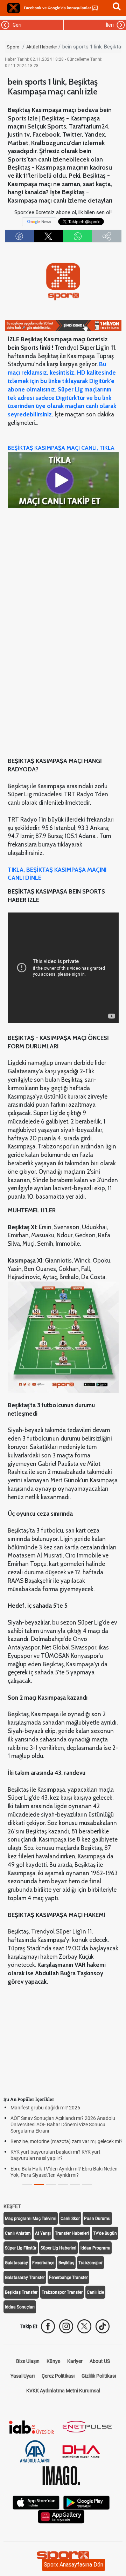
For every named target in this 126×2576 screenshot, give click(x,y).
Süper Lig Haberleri (58, 2248)
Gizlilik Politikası (99, 2376)
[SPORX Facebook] (48, 2326)
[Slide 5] (87, 2185)
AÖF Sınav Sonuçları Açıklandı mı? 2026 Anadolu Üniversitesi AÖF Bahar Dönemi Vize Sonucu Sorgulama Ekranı (54, 2124)
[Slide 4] (75, 2185)
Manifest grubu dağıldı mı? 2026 (36, 2108)
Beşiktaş (66, 2263)
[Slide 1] (39, 2185)
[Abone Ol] (39, 221)
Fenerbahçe (43, 2263)
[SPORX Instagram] (66, 2326)
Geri (16, 25)
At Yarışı (43, 2233)
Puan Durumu (97, 2219)
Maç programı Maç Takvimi (31, 2219)
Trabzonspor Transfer (62, 2292)
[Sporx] (14, 8)
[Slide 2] (51, 2185)
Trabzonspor (90, 2263)
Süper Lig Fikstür (21, 2248)
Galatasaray (16, 2263)
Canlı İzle (95, 2292)
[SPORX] (63, 2557)
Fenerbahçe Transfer (68, 2278)
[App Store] (36, 2502)
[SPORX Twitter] (84, 2326)
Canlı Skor (70, 2219)
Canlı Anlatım (18, 2233)
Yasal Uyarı (23, 2376)
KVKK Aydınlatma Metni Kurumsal (63, 2391)
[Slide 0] (27, 2185)
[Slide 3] (63, 2185)
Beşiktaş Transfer (21, 2292)
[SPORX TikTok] (103, 2326)
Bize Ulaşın (28, 2361)
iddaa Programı (95, 2248)
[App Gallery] (61, 2516)
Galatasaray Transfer (25, 2278)
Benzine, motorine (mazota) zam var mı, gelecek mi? (57, 2141)
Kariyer (75, 2361)
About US (100, 2361)
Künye (53, 2361)
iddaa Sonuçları (20, 2307)
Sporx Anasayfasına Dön (73, 2565)
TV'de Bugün (105, 2233)
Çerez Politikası (58, 2376)
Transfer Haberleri (72, 2233)
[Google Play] (86, 2502)
